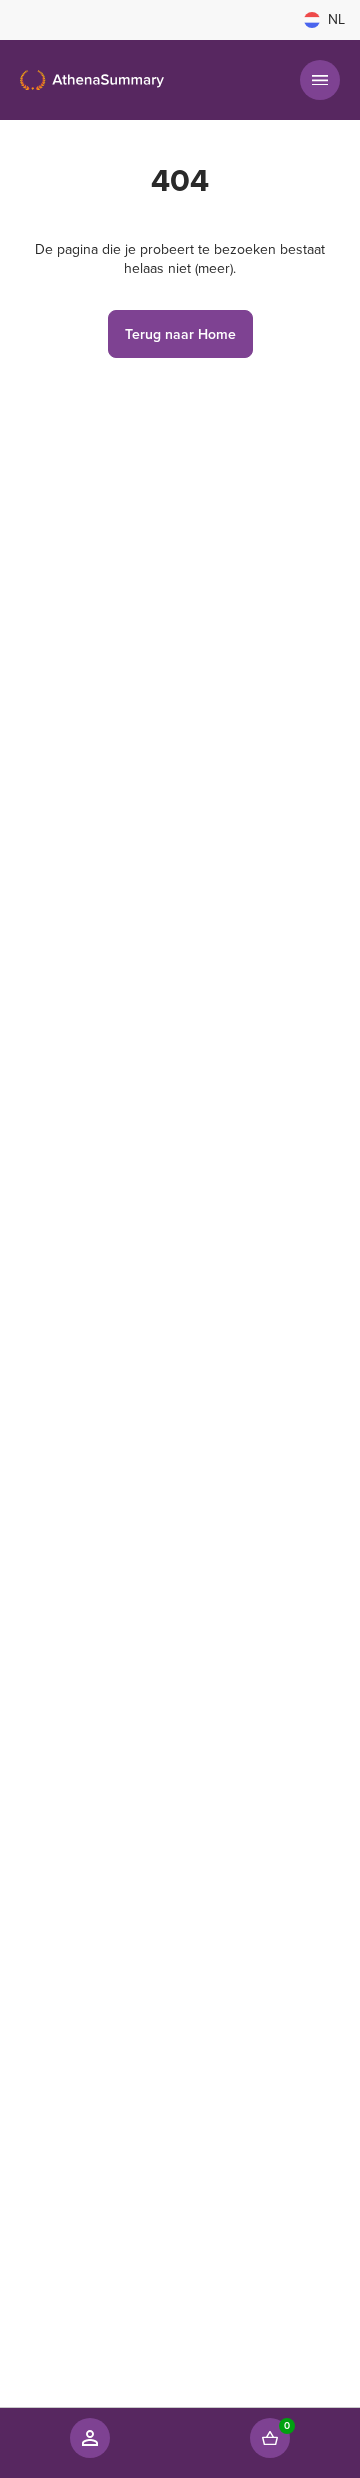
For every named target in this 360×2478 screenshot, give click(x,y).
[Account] (90, 2438)
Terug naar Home (180, 334)
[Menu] (320, 80)
